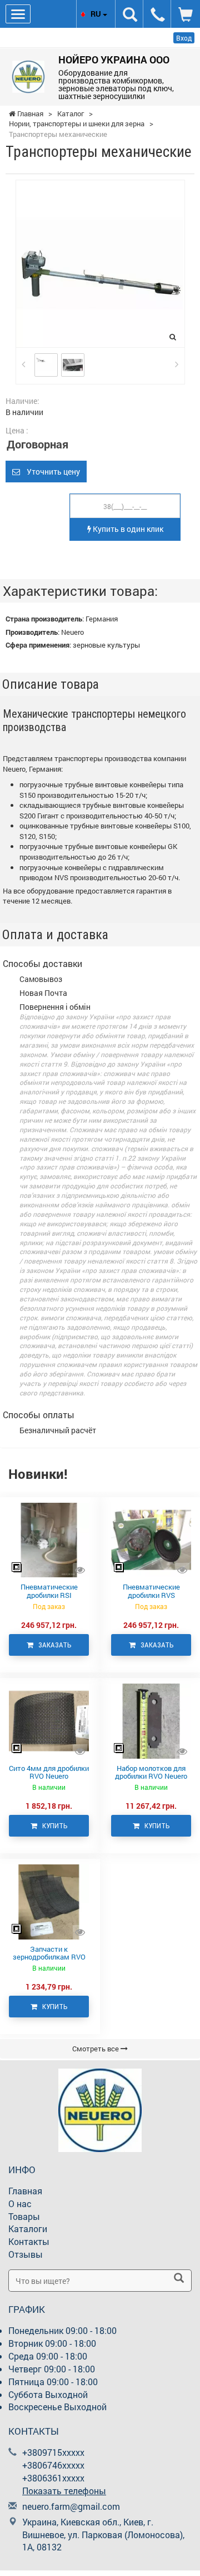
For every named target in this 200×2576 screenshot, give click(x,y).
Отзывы (26, 2254)
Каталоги (28, 2229)
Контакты (29, 2241)
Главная (25, 2191)
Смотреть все (96, 2049)
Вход (184, 38)
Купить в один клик (127, 529)
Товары (24, 2216)
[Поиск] (179, 2279)
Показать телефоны (64, 2491)
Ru (97, 14)
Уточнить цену (50, 472)
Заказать (52, 1645)
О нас (20, 2204)
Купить (52, 1826)
